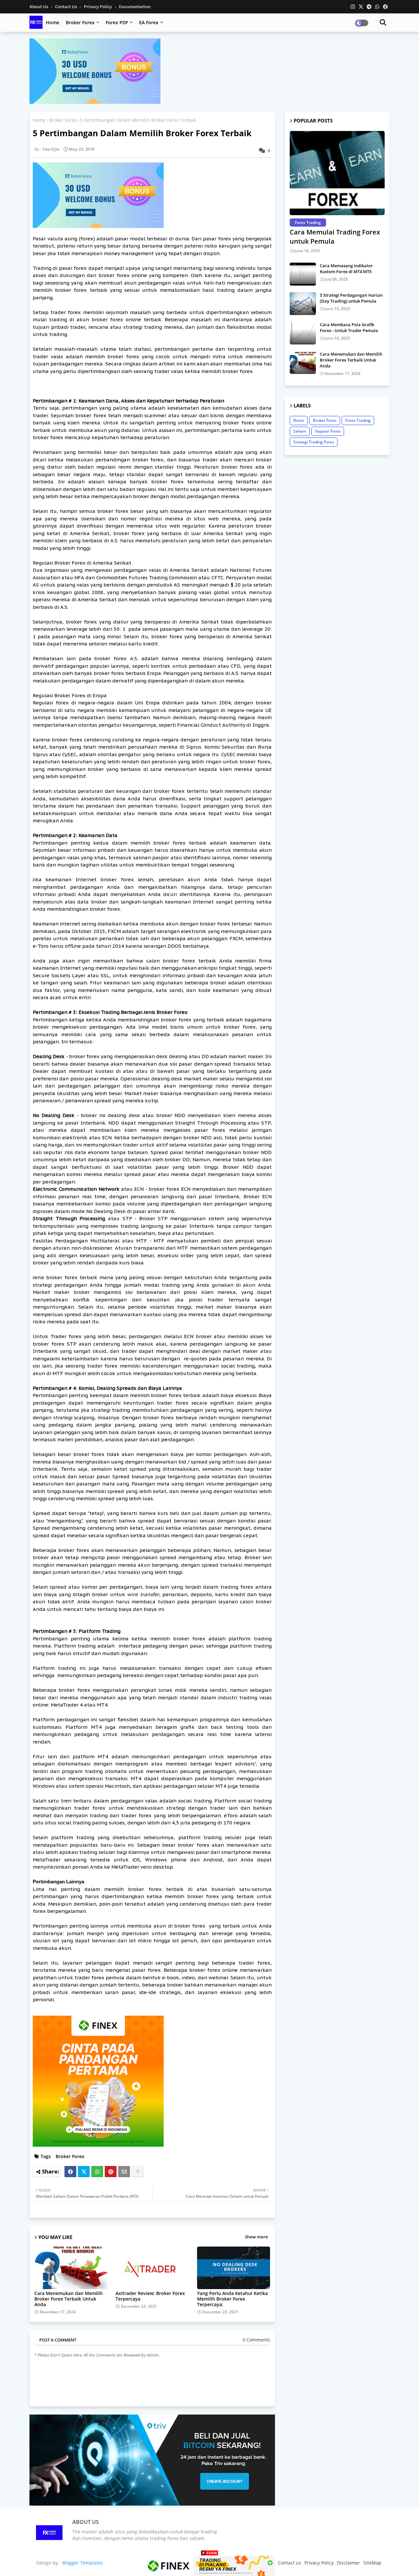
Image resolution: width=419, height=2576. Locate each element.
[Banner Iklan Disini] (209, 2565)
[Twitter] (84, 2172)
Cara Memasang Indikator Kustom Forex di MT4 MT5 (346, 269)
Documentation (135, 7)
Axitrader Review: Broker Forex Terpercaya (150, 2296)
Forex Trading (358, 420)
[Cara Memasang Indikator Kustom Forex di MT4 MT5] (303, 274)
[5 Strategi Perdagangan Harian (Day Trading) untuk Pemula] (303, 304)
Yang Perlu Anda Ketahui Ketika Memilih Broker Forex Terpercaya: (232, 2299)
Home (53, 22)
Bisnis (299, 420)
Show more (256, 2237)
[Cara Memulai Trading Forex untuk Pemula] (337, 173)
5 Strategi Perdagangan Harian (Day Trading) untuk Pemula (351, 298)
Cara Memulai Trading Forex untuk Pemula (335, 237)
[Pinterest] (111, 2172)
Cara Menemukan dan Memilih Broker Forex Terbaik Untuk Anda (69, 2299)
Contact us (66, 7)
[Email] (124, 2172)
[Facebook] (70, 2172)
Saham (300, 431)
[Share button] (137, 2172)
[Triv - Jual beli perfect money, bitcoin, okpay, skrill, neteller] (152, 2504)
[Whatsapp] (97, 2172)
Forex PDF (117, 22)
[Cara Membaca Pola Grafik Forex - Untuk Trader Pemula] (303, 333)
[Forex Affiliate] (95, 102)
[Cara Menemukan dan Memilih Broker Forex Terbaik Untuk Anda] (303, 363)
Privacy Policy (98, 7)
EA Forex (149, 22)
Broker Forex (80, 22)
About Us (39, 7)
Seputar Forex (328, 431)
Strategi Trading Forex (314, 442)
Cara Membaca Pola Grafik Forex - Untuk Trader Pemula (349, 327)
